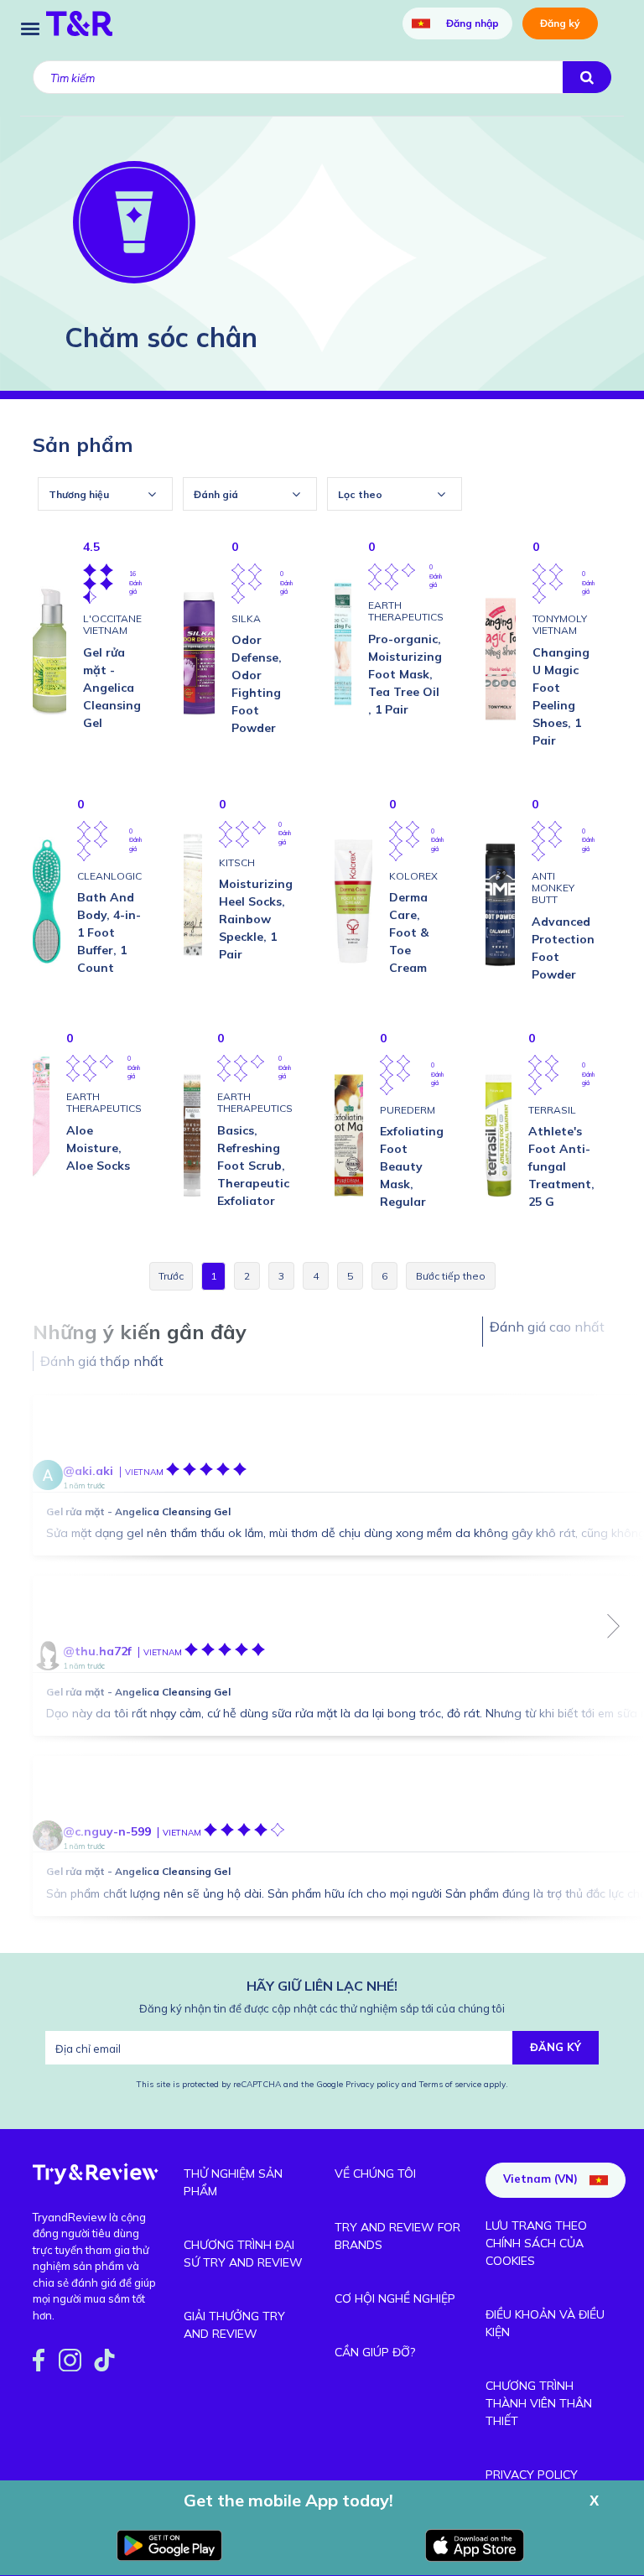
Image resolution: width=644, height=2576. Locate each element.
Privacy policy (374, 2084)
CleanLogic (109, 876)
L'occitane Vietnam (112, 624)
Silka (246, 618)
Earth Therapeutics (406, 611)
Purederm (408, 1110)
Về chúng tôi (375, 2173)
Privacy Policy (532, 2475)
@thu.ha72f (97, 1651)
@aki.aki (88, 1471)
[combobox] (105, 494)
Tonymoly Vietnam (560, 624)
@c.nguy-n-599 (107, 1831)
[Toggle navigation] (30, 27)
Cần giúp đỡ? (375, 2352)
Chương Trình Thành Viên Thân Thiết (539, 2403)
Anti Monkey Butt (553, 888)
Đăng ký (560, 23)
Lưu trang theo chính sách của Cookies (536, 2243)
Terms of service (449, 2084)
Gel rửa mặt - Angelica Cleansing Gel (138, 1511)
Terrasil (552, 1110)
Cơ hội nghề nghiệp (395, 2298)
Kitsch (237, 862)
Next (614, 1626)
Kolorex (413, 876)
